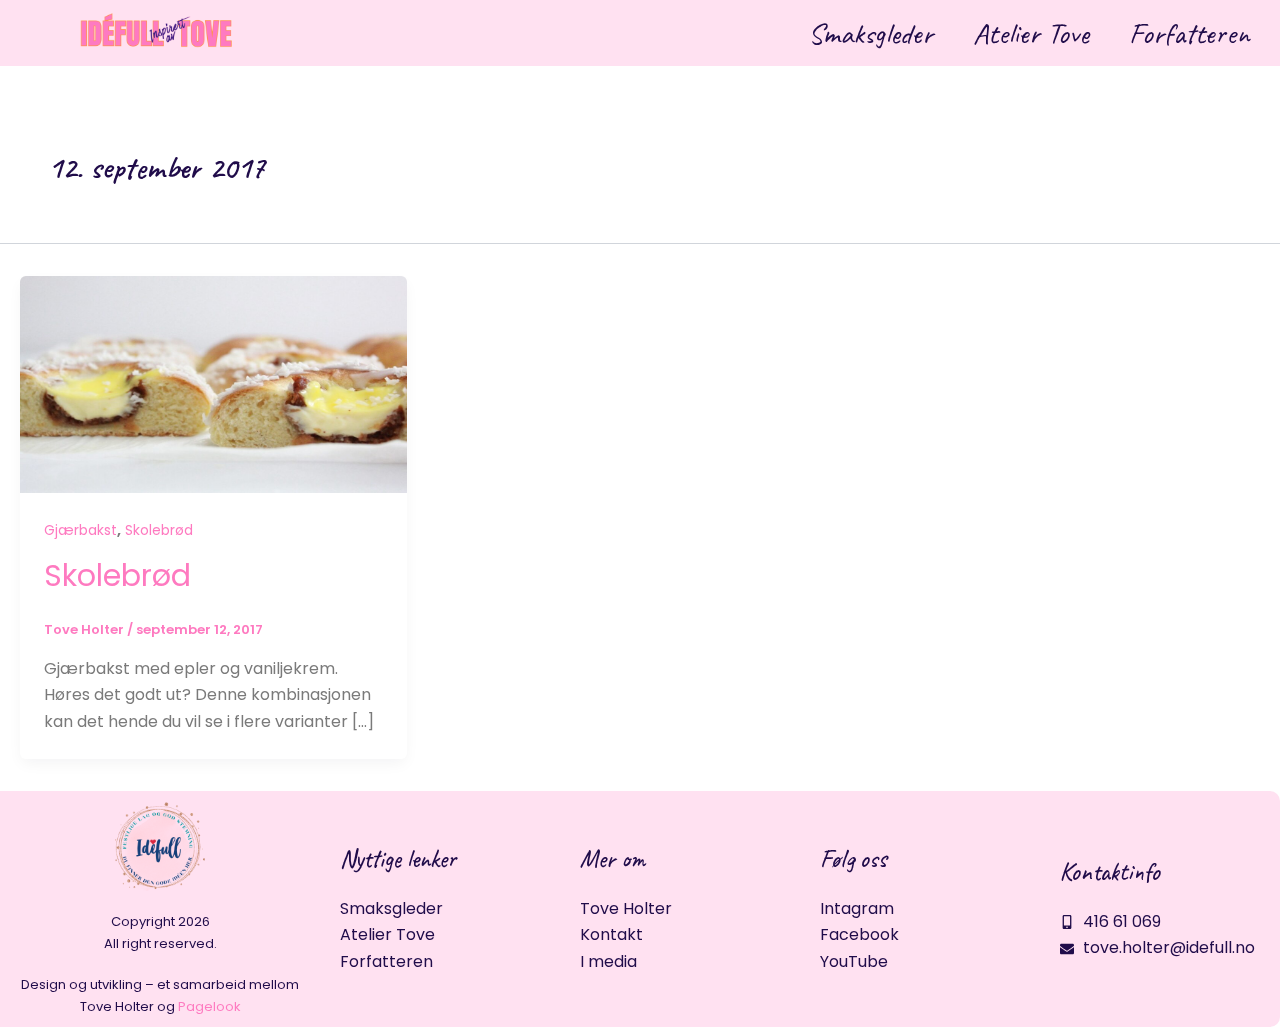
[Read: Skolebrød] (213, 383)
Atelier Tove (1031, 33)
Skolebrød (159, 530)
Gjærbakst (80, 530)
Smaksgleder (870, 33)
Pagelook (209, 1006)
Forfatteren (1189, 33)
